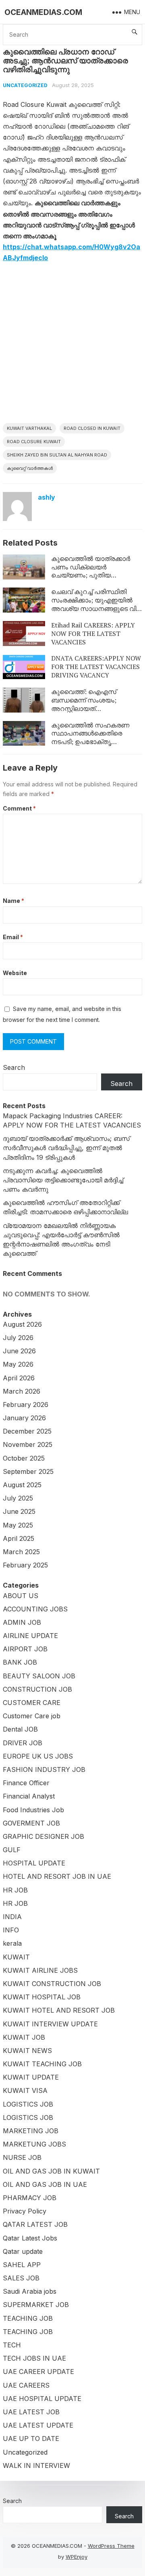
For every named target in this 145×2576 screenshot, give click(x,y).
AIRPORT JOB (25, 1649)
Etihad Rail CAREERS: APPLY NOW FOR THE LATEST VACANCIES (93, 634)
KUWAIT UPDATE (31, 2077)
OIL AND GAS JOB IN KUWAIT (51, 2171)
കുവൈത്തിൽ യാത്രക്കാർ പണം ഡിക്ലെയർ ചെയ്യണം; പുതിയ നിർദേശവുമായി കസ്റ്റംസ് (91, 571)
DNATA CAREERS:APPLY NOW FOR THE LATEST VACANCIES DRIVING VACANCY (96, 667)
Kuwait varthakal (29, 428)
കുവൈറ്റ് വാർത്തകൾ (30, 468)
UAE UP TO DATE (31, 2438)
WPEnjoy (77, 2557)
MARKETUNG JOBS (34, 2144)
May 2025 (18, 1525)
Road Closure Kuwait (34, 442)
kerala (12, 1943)
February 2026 (26, 1405)
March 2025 (21, 1552)
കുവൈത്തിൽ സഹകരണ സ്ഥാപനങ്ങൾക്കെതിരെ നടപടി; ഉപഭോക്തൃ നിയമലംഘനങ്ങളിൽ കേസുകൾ (90, 742)
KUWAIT (16, 1957)
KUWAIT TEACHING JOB (42, 2064)
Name (13, 901)
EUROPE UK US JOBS (38, 1756)
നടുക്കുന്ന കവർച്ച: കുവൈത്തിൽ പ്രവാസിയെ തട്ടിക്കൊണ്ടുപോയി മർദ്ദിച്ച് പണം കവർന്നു (63, 1180)
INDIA (12, 1917)
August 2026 (22, 1324)
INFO (11, 1930)
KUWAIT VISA (25, 2090)
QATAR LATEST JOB (35, 2224)
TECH (12, 2345)
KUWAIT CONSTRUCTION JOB (52, 1984)
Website (15, 973)
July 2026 (18, 1338)
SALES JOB (21, 2278)
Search (14, 1067)
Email (13, 937)
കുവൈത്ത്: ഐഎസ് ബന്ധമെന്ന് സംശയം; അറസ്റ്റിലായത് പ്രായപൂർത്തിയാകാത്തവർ (93, 704)
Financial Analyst (29, 1796)
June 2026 (19, 1351)
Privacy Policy (25, 2211)
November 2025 (28, 1444)
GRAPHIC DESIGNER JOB (43, 1836)
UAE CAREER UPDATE (38, 2372)
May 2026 (18, 1364)
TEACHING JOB (28, 2318)
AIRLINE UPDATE (30, 1636)
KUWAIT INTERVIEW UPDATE (50, 2024)
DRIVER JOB (23, 1743)
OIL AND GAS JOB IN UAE (45, 2184)
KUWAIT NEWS (27, 2051)
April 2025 (19, 1538)
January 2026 (24, 1418)
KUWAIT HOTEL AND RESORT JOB (59, 2010)
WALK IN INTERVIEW (36, 2466)
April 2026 (19, 1378)
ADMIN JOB (22, 1622)
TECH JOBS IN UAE (34, 2358)
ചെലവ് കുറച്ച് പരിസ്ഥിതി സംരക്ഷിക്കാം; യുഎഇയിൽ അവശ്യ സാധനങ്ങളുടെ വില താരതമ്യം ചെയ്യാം (96, 604)
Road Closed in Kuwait (92, 428)
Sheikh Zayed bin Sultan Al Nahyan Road (57, 455)
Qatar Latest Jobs (30, 2238)
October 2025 (24, 1458)
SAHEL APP (22, 2265)
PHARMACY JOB (30, 2198)
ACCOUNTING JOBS (35, 1609)
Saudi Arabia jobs (30, 2291)
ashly (47, 497)
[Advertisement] (72, 346)
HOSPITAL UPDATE (34, 1863)
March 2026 (22, 1391)
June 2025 (19, 1511)
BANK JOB (20, 1662)
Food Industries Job (33, 1810)
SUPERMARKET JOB (36, 2305)
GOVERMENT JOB (31, 1823)
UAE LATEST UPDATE (38, 2425)
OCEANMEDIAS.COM (43, 12)
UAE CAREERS (26, 2385)
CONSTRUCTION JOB (37, 1689)
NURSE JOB (22, 2157)
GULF (12, 1850)
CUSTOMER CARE (32, 1703)
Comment (19, 808)
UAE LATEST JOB (31, 2412)
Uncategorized (25, 85)
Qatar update (23, 2251)
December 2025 (27, 1431)
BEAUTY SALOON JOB (39, 1676)
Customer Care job (32, 1716)
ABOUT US (21, 1596)
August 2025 (22, 1485)
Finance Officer (26, 1783)
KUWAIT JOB (24, 2037)
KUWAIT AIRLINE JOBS (40, 1970)
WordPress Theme (111, 2546)
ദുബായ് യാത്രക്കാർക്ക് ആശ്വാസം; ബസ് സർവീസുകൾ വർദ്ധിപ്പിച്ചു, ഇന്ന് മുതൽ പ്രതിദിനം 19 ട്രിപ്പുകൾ (66, 1148)
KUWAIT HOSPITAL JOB (42, 1997)
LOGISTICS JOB (28, 2104)
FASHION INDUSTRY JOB (44, 1769)
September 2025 (28, 1471)
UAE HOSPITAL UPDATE (42, 2399)
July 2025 (18, 1498)
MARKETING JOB (31, 2131)
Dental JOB (20, 1729)
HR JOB (15, 1890)
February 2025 (25, 1565)
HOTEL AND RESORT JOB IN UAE (57, 1876)
